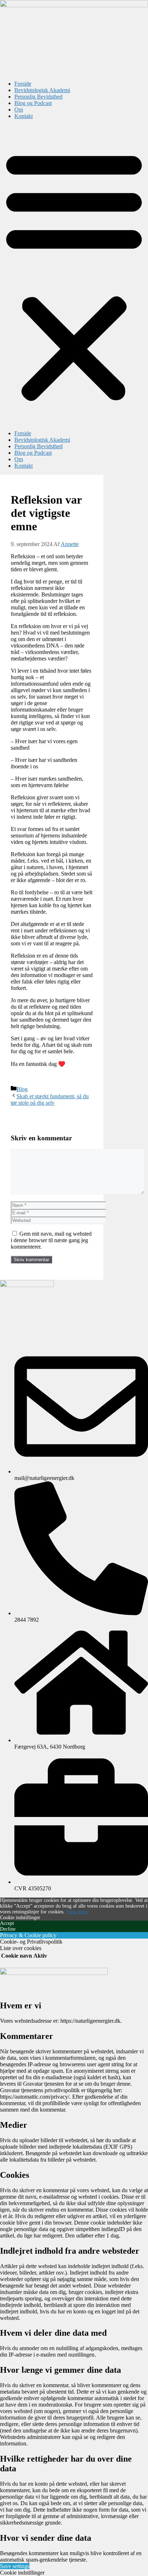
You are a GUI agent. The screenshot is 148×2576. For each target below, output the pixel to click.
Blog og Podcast (33, 103)
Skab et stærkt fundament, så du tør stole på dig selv (50, 1100)
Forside (23, 84)
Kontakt (24, 116)
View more (77, 1912)
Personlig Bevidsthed (38, 97)
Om (19, 110)
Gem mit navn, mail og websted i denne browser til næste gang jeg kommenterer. (51, 1240)
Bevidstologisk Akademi (42, 90)
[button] (74, 275)
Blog (22, 1089)
